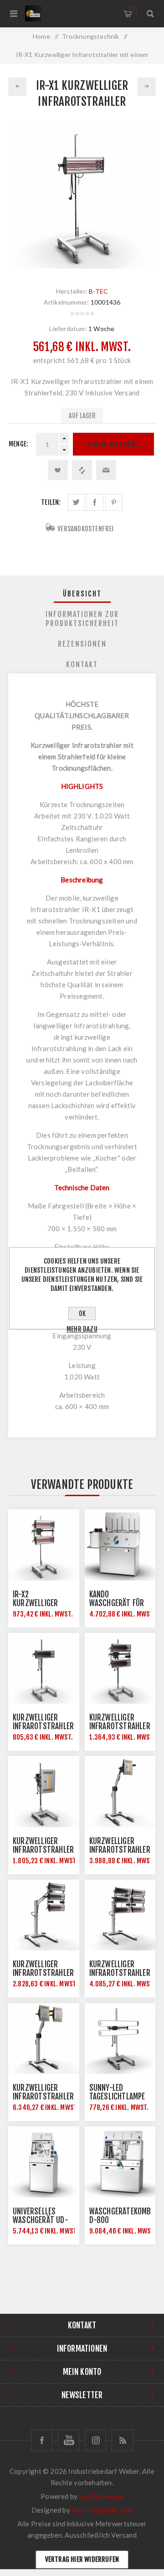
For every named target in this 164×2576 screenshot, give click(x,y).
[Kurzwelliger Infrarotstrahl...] (17, 87)
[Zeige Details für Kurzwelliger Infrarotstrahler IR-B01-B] (44, 1669)
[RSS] (122, 2440)
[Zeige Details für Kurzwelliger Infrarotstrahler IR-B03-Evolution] (120, 1792)
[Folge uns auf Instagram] (95, 2440)
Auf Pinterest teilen (114, 502)
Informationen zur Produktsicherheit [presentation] (82, 619)
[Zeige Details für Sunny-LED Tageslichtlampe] (120, 2039)
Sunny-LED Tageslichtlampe (117, 2092)
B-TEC (98, 291)
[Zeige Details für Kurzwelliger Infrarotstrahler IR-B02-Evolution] (44, 1792)
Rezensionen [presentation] (82, 644)
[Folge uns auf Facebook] (42, 2440)
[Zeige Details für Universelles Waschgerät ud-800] (44, 2162)
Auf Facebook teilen (95, 502)
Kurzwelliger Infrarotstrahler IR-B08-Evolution (43, 2097)
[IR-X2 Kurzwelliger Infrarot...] (147, 87)
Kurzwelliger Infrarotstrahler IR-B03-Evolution (120, 1850)
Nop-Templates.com (102, 2510)
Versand (124, 2535)
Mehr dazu (82, 1329)
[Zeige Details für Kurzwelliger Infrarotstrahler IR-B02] (120, 1669)
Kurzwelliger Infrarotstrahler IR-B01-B (43, 1726)
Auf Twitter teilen (76, 502)
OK (82, 1314)
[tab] (82, 594)
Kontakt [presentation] (82, 664)
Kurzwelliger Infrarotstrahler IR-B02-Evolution (43, 1850)
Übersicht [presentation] (82, 594)
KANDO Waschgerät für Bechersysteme (117, 1603)
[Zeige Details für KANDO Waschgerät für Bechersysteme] (120, 1545)
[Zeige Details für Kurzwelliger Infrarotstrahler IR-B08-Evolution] (44, 2039)
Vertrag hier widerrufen (82, 2559)
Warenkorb (133, 10)
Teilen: (51, 502)
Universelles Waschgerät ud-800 (41, 2220)
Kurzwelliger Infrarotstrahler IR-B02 (120, 1726)
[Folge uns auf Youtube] (69, 2440)
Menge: (18, 444)
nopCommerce (101, 2496)
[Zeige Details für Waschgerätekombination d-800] (120, 2162)
